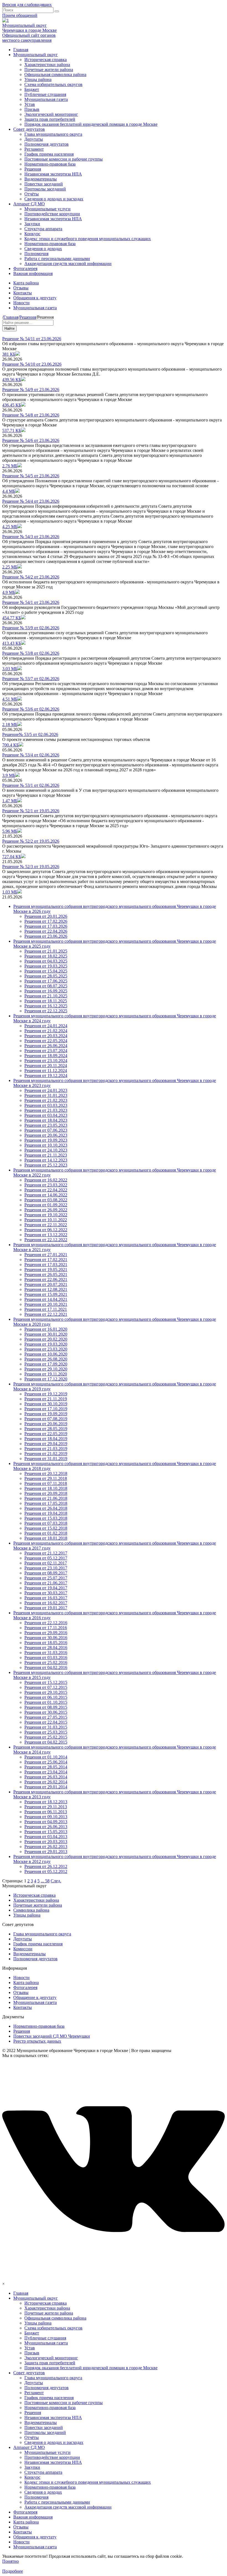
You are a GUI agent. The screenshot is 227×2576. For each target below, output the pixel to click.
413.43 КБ (12, 643)
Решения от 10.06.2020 (46, 1354)
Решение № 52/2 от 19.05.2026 (31, 841)
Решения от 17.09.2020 (46, 1364)
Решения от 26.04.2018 (46, 1508)
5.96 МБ (10, 831)
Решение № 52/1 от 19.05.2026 (31, 811)
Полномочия (36, 254)
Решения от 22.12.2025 (46, 1011)
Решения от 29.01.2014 (46, 1787)
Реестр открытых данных (37, 2041)
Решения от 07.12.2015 (46, 1687)
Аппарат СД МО (29, 204)
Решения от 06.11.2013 (46, 1812)
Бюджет (32, 89)
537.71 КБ (12, 430)
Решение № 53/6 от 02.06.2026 (31, 709)
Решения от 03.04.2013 (46, 1837)
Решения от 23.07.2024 (46, 1051)
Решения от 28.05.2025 (46, 976)
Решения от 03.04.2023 (46, 1115)
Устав (30, 104)
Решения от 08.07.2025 (46, 986)
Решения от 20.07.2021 (46, 1284)
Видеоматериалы (41, 179)
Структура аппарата (43, 229)
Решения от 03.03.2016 (46, 1658)
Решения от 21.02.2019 (46, 1454)
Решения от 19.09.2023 (46, 1140)
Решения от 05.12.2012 (46, 1871)
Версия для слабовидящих (27, 5)
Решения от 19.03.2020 (46, 1344)
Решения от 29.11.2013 (46, 1807)
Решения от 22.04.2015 (46, 1722)
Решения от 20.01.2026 (46, 916)
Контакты (23, 293)
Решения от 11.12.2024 (46, 1071)
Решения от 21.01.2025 (46, 951)
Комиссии (23, 1949)
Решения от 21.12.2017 (46, 1553)
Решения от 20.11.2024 (46, 1066)
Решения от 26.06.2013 (46, 1827)
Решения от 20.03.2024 (46, 1036)
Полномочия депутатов (47, 144)
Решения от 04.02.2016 (46, 1667)
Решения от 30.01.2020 (46, 1334)
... (43, 1881)
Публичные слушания (45, 94)
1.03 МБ (10, 892)
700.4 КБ (11, 745)
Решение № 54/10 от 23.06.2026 (32, 364)
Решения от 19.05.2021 (46, 1269)
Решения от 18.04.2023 (46, 1120)
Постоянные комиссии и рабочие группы (64, 159)
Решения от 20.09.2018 (46, 1493)
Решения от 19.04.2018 (46, 1513)
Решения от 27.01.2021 (46, 1255)
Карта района (26, 283)
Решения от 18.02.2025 (46, 956)
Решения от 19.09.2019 (46, 1414)
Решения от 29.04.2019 (46, 1444)
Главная (21, 50)
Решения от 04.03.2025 (46, 961)
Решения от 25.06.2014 (46, 1762)
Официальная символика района (55, 74)
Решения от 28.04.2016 (46, 1648)
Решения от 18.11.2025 (46, 1001)
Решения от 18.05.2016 (46, 1643)
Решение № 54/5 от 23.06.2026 (31, 476)
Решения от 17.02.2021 (46, 1260)
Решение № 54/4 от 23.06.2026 (31, 501)
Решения (33, 169)
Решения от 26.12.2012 (46, 1866)
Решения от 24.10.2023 (46, 1150)
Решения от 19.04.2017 (46, 1588)
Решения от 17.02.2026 (46, 921)
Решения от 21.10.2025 (46, 996)
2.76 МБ (10, 466)
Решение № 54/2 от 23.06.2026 (31, 577)
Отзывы (21, 288)
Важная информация (33, 273)
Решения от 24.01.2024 (46, 1026)
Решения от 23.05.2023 (46, 1125)
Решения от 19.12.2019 (46, 1394)
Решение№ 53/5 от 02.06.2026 (30, 734)
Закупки (32, 224)
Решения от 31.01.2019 (46, 1459)
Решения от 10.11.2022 (46, 1220)
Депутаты (34, 139)
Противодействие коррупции (52, 214)
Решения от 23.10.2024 (46, 1061)
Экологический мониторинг (51, 114)
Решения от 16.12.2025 (46, 1006)
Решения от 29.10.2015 (46, 1692)
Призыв (32, 109)
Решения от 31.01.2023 (46, 1095)
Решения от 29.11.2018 (46, 1478)
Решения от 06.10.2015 (46, 1697)
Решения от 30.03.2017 (46, 1593)
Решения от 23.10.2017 (46, 1568)
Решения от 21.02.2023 (46, 1100)
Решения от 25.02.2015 (46, 1737)
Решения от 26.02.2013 (46, 1847)
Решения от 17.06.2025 (46, 981)
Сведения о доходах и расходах (54, 199)
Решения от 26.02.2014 (46, 1782)
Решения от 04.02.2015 (46, 1742)
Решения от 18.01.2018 (46, 1538)
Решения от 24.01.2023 (46, 1090)
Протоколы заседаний (45, 189)
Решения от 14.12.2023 (46, 1160)
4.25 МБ (10, 527)
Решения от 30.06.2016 (46, 1638)
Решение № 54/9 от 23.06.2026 (31, 390)
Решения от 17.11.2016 (46, 1628)
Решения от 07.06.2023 (46, 1130)
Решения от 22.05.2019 (46, 1434)
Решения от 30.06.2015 (46, 1712)
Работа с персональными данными (57, 259)
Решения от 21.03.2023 (46, 1110)
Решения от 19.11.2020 (46, 1374)
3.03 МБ (10, 669)
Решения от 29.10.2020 (46, 1369)
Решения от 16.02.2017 (46, 1603)
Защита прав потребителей (50, 119)
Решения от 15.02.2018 (46, 1528)
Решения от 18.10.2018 (46, 1488)
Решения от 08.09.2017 (46, 1573)
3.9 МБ (9, 775)
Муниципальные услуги (47, 209)
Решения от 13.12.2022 (46, 1235)
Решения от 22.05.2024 (46, 1041)
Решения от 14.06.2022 (46, 1195)
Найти (9, 328)
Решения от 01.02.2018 (46, 1533)
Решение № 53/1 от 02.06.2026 (31, 785)
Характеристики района (47, 65)
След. (56, 1881)
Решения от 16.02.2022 (46, 1180)
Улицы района (38, 79)
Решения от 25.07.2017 (46, 1578)
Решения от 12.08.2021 (46, 1289)
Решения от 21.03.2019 (46, 1449)
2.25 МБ (10, 567)
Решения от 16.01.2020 (46, 1329)
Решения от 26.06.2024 (46, 1046)
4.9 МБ (9, 592)
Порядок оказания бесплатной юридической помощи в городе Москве (91, 124)
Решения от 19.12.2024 (46, 1075)
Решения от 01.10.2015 (46, 1702)
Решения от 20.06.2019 (46, 1424)
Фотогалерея (25, 268)
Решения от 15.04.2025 (46, 971)
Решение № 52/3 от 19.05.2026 (31, 867)
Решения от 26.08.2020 (46, 1359)
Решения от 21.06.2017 (46, 1583)
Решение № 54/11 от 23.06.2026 (32, 339)
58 (47, 1881)
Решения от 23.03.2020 (46, 1349)
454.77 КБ (12, 618)
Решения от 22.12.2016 (46, 1623)
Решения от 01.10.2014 (46, 1757)
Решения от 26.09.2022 (46, 1210)
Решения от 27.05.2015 (46, 1717)
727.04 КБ (12, 857)
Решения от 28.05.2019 (46, 1429)
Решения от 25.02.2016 (46, 1662)
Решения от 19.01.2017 (46, 1608)
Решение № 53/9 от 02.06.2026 (31, 628)
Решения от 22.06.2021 (46, 1279)
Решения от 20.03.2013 (46, 1842)
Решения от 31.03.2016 (46, 1653)
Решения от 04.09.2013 (46, 1822)
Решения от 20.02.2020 (46, 1339)
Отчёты (32, 194)
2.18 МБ (10, 724)
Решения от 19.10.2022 (46, 1215)
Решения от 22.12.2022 (46, 1240)
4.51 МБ (10, 699)
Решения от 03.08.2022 (46, 1200)
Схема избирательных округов (53, 84)
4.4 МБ (9, 491)
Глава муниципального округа (53, 134)
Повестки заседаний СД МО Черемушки (52, 2036)
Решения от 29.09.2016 (46, 1633)
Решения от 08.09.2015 (46, 1707)
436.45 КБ (12, 405)
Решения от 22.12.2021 (46, 1314)
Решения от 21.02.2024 (46, 1031)
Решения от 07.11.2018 (46, 1483)
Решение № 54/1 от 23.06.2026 (31, 602)
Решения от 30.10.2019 (46, 1404)
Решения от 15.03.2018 (46, 1518)
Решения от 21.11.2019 (46, 1399)
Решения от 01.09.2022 (46, 1205)
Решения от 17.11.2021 (46, 1309)
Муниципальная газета (46, 99)
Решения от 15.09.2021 (46, 1294)
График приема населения (49, 154)
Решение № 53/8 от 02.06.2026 (31, 653)
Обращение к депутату (35, 1997)
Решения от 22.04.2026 (46, 931)
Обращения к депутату (35, 298)
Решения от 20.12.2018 (46, 1473)
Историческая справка (46, 60)
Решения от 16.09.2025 (46, 991)
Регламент (34, 149)
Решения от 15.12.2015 (46, 1682)
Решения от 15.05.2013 (46, 1832)
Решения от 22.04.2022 (46, 1190)
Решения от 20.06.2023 (46, 1135)
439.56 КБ (12, 380)
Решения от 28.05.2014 (46, 1767)
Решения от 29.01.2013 (46, 1852)
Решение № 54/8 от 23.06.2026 (31, 415)
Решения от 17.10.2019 (46, 1409)
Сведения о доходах (43, 249)
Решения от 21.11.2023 (46, 1155)
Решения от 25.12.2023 (46, 1165)
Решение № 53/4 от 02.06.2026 (31, 755)
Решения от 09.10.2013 (46, 1817)
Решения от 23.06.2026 (46, 936)
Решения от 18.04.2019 (46, 1439)
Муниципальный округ (36, 55)
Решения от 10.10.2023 (46, 1145)
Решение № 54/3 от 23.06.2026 (31, 537)
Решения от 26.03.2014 (46, 1777)
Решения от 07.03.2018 (46, 1523)
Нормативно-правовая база (50, 164)
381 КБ (9, 354)
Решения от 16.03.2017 (46, 1598)
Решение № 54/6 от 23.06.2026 (31, 440)
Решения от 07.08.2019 (46, 1419)
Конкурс (32, 234)
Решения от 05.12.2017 (46, 1558)
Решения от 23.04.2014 (46, 1772)
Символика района (31, 1910)
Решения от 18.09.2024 (46, 1056)
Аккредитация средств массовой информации (68, 264)
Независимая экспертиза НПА (53, 174)
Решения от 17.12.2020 (46, 1379)
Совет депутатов (29, 129)
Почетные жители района (49, 70)
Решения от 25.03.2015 (46, 1732)
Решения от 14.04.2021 (46, 1299)
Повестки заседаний (44, 184)
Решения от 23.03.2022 (46, 1185)
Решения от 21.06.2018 (46, 1498)
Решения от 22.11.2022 (46, 1225)
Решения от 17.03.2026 (46, 926)
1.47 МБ (10, 801)
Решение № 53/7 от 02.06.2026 (31, 679)
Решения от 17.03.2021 (46, 1265)
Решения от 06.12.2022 (46, 1230)
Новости (21, 303)
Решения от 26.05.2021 (46, 1274)
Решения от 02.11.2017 (46, 1563)
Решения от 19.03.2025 (46, 966)
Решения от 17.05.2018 (46, 1503)
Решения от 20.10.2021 (46, 1304)
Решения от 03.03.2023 (46, 1105)
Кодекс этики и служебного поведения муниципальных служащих (88, 239)
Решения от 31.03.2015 (46, 1727)
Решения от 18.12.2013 (46, 1802)
